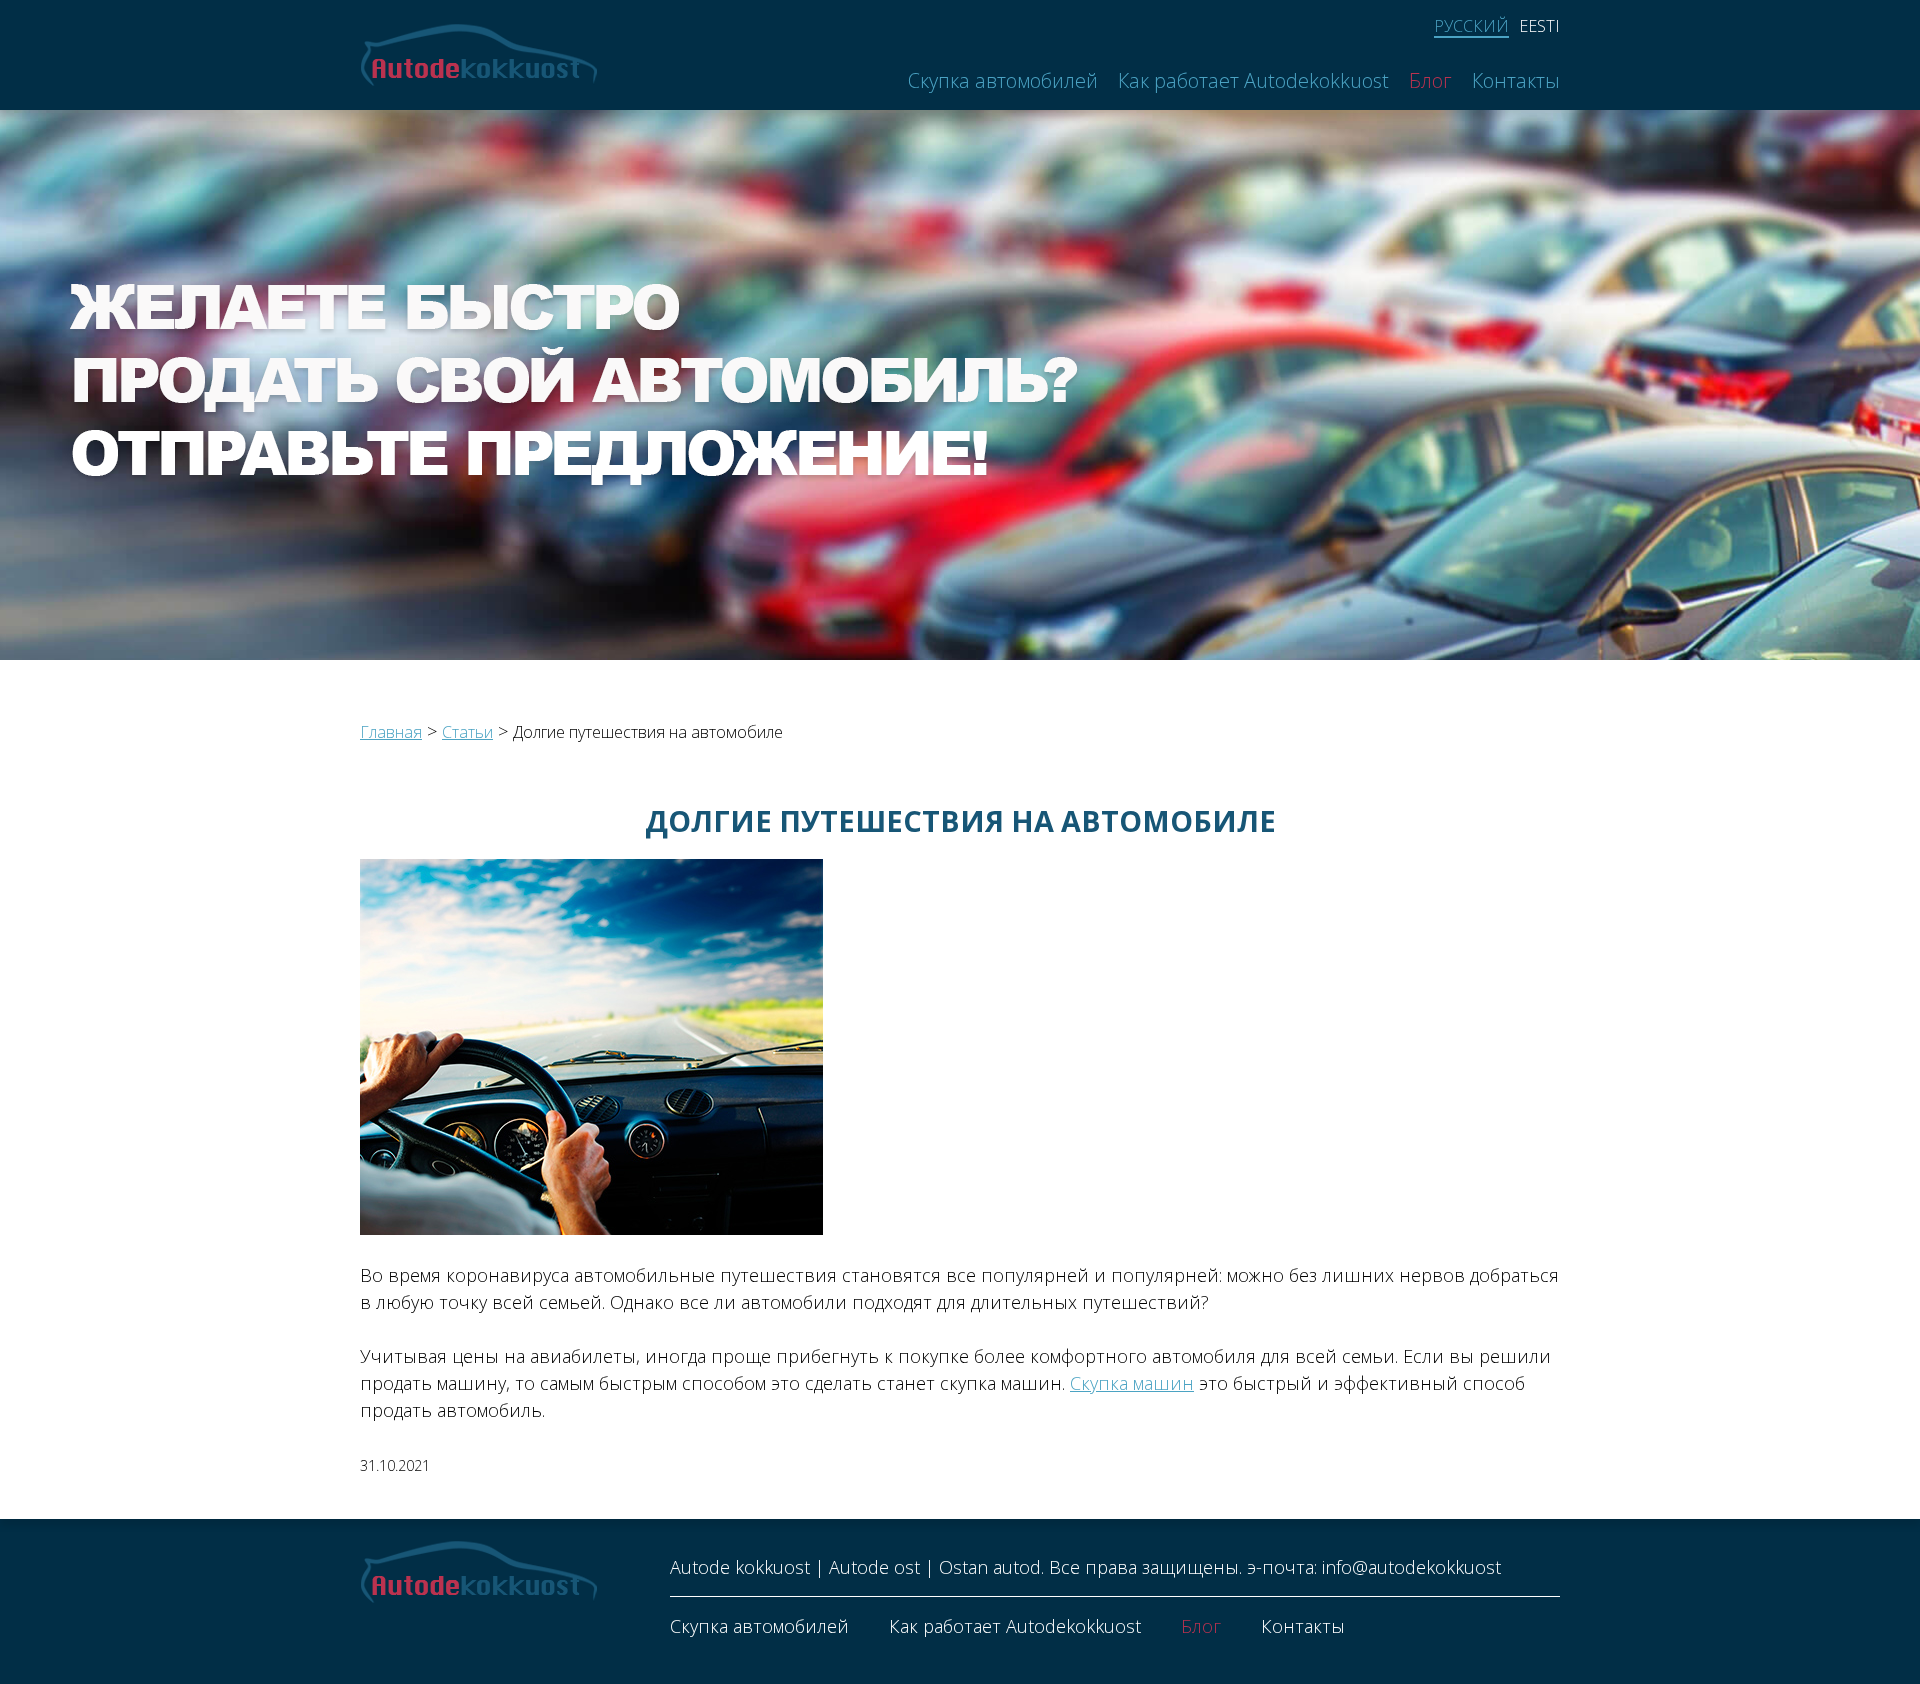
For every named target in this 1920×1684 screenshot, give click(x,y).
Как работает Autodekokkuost (1253, 81)
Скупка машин (1132, 1383)
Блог (1430, 81)
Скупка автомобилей (1003, 81)
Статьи (467, 732)
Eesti (1539, 26)
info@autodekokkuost (1411, 1567)
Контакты (1516, 81)
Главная (391, 732)
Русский (1471, 26)
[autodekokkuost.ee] (479, 55)
